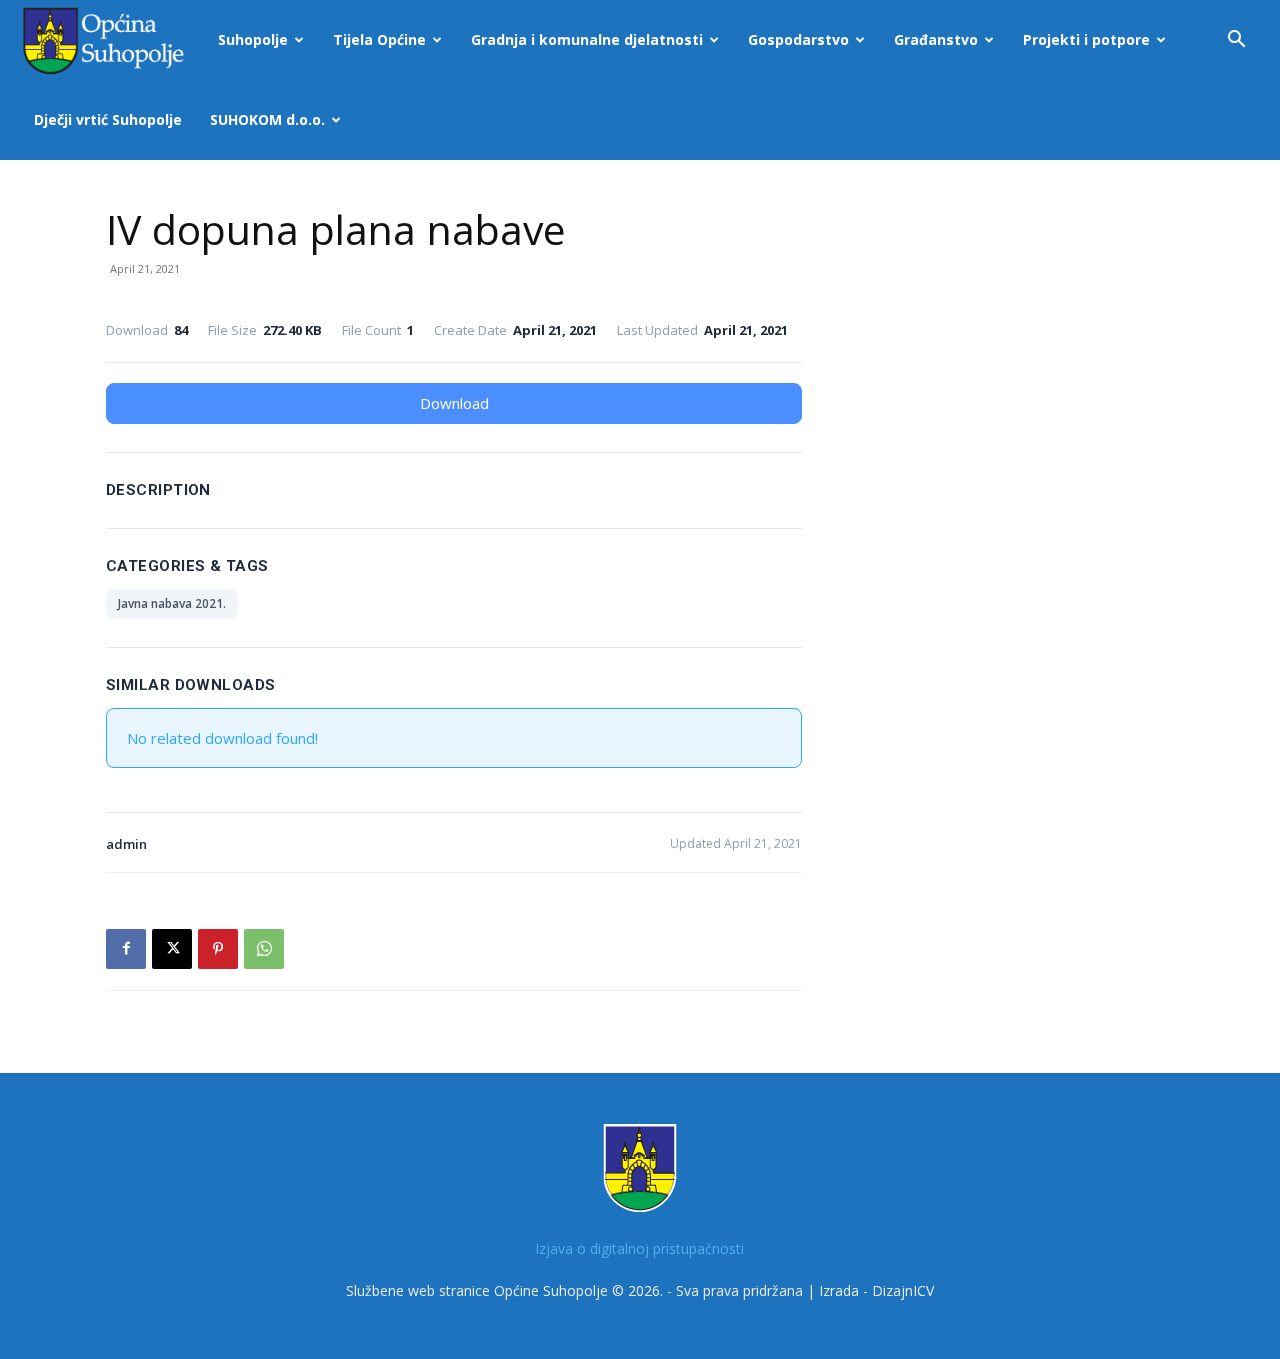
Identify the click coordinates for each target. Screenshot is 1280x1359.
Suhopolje (253, 39)
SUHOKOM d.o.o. (267, 119)
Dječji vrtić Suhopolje (108, 119)
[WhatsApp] (264, 949)
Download (454, 403)
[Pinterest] (218, 949)
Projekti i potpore (1086, 39)
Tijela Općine (379, 39)
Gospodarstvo (798, 39)
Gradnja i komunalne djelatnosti (587, 39)
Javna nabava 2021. (172, 603)
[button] (1236, 41)
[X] (172, 949)
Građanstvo (936, 39)
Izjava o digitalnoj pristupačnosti (639, 1248)
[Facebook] (126, 949)
